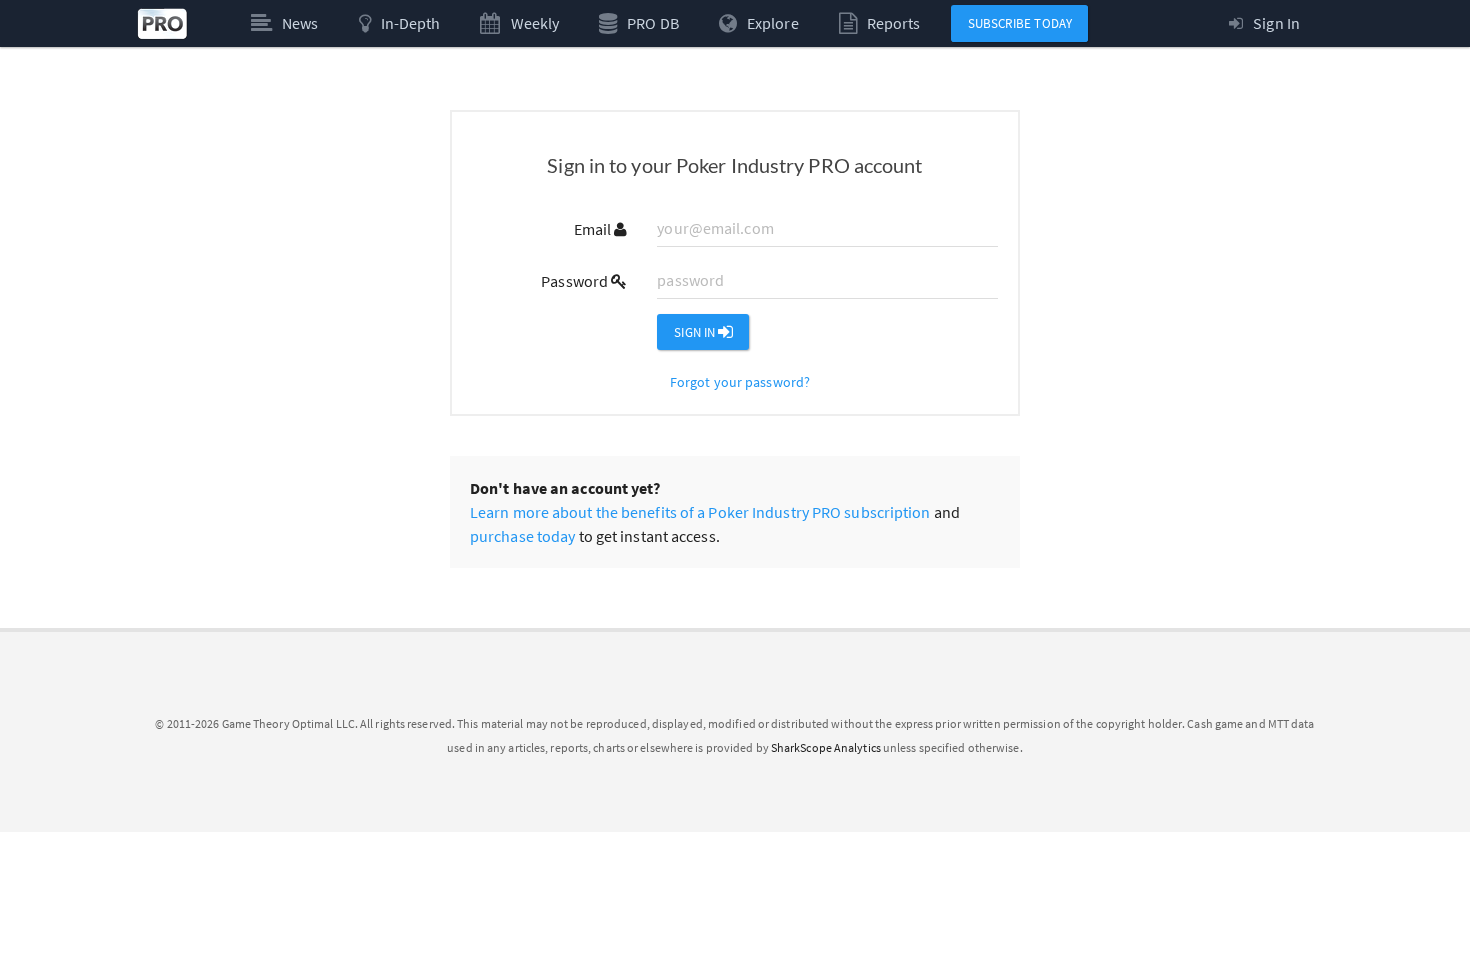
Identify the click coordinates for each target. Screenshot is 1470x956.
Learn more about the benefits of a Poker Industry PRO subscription (700, 512)
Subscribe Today (1020, 23)
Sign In (696, 332)
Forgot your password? (740, 382)
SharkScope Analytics (826, 747)
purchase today (522, 536)
